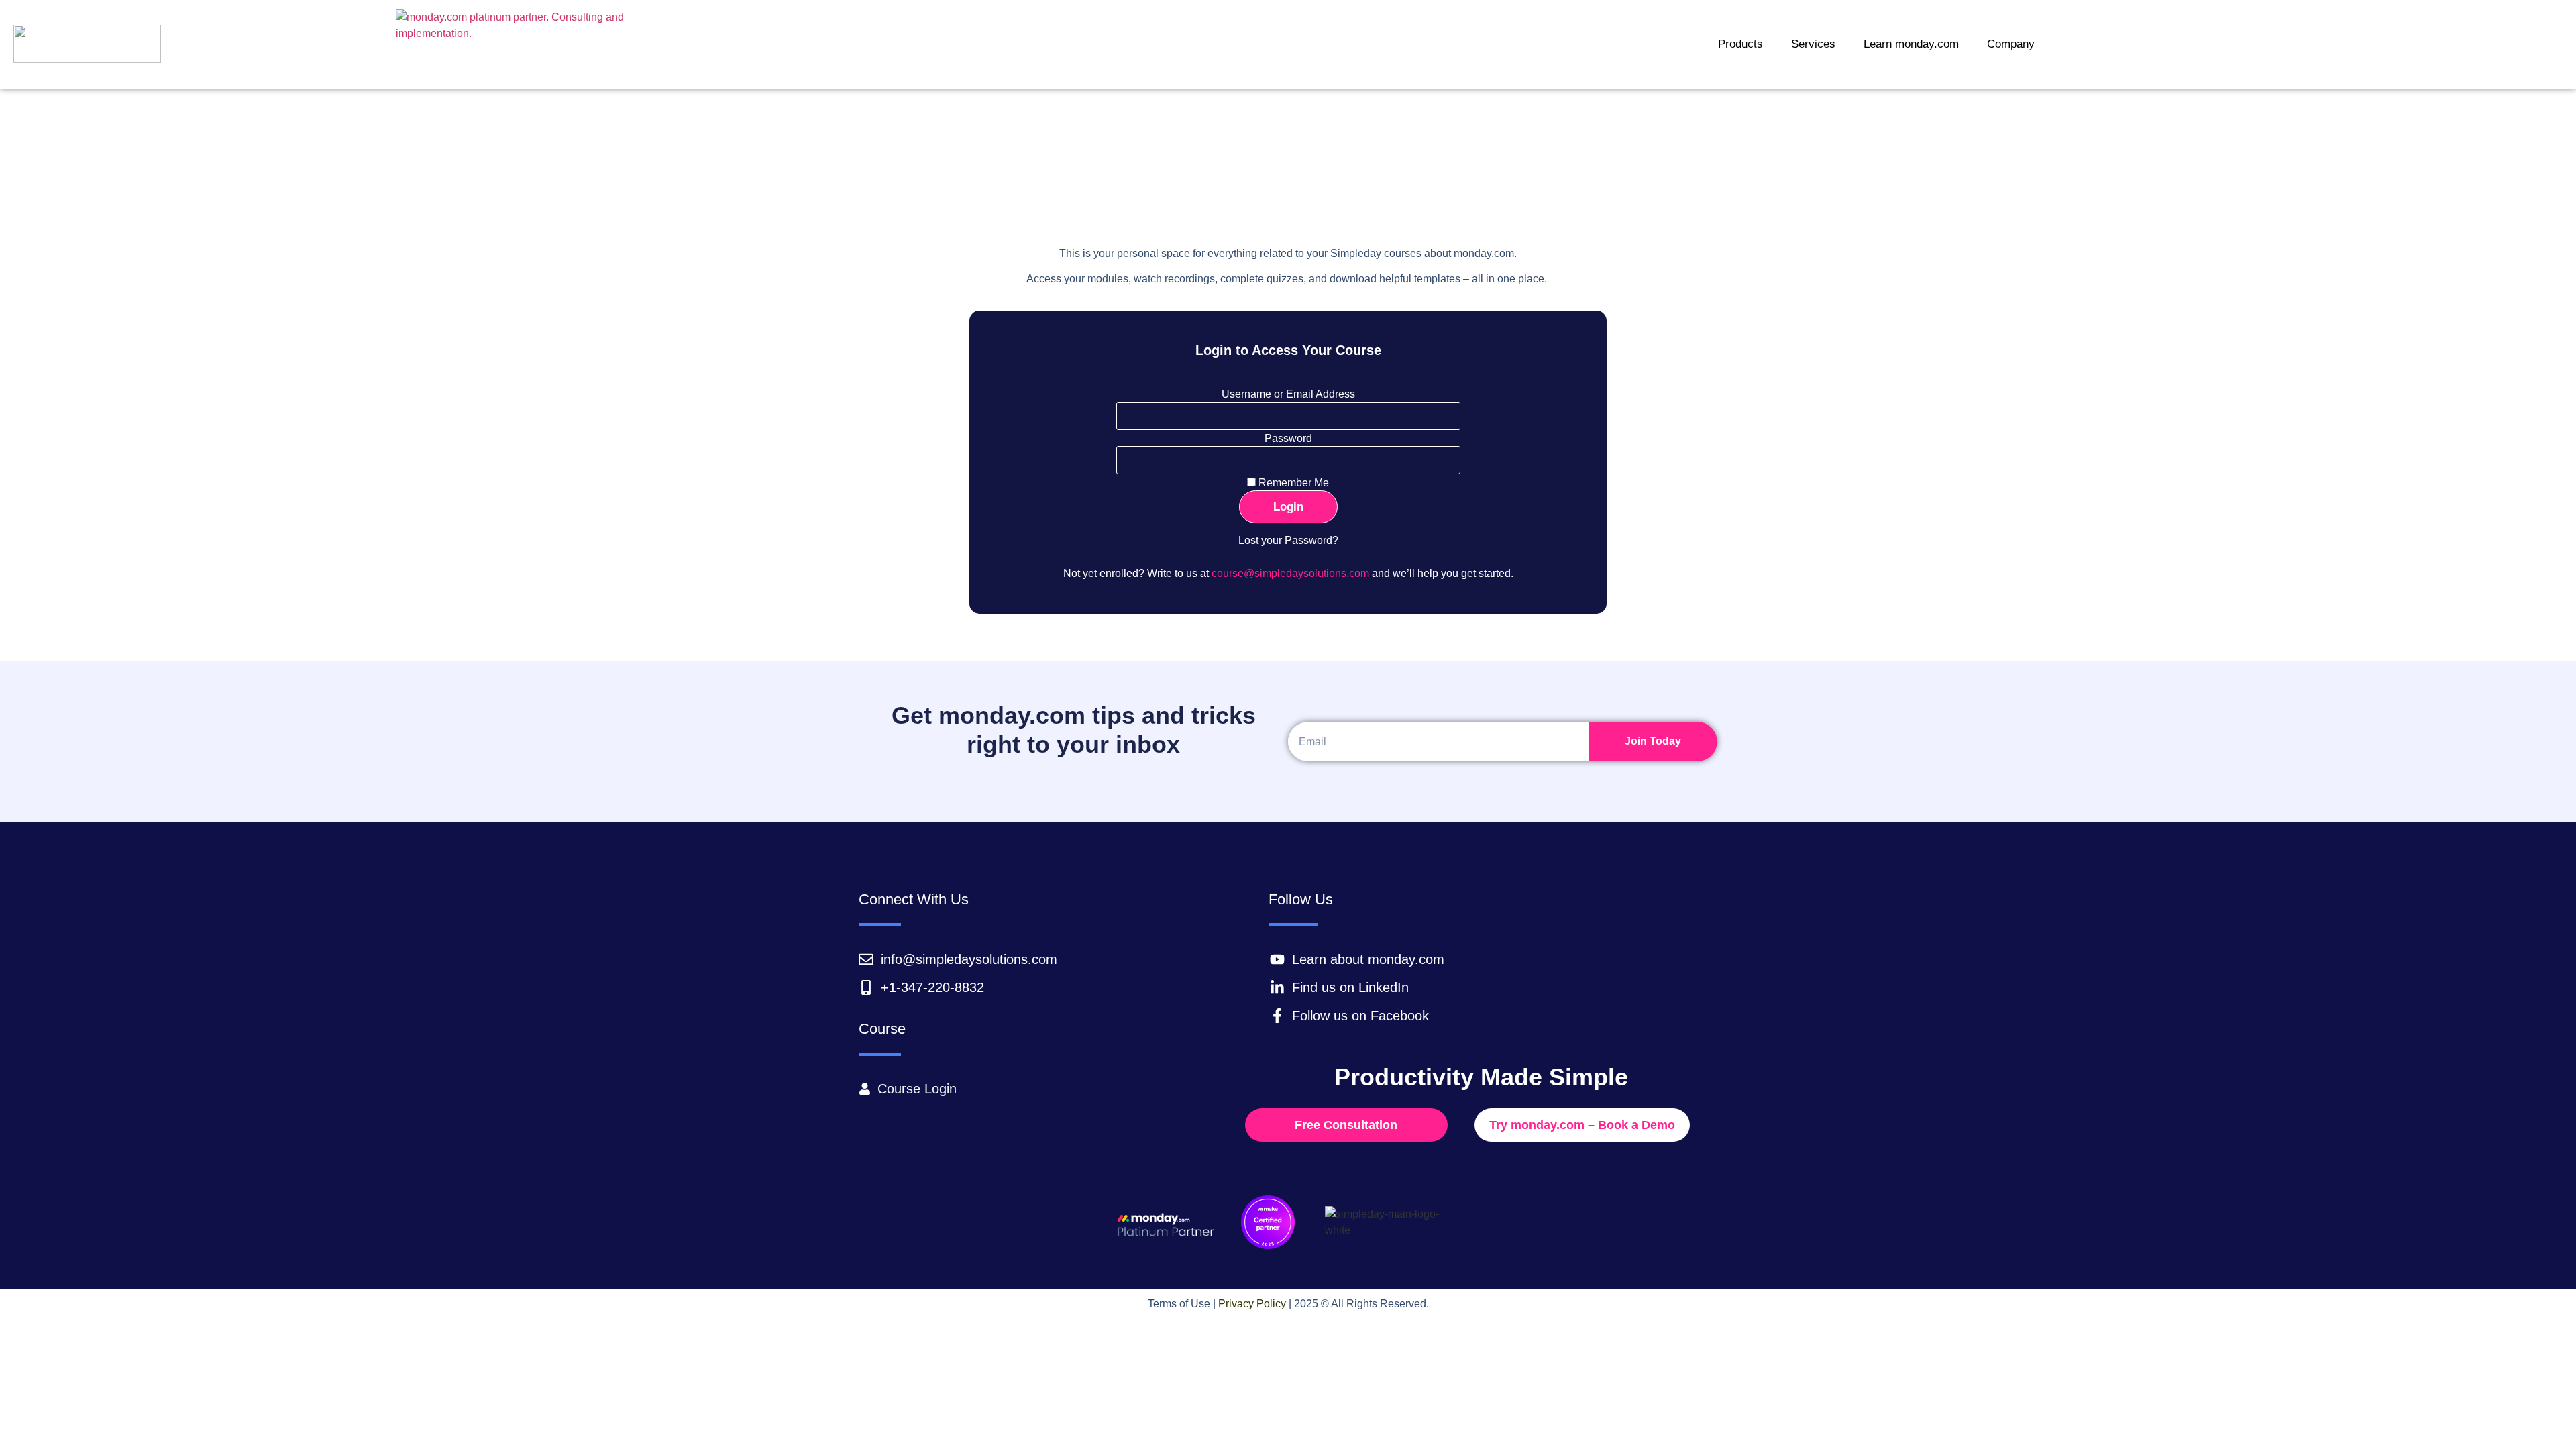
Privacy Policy (1252, 1304)
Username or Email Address (1288, 394)
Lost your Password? (1288, 540)
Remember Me (1292, 483)
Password (1288, 439)
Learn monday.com (1911, 44)
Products (1740, 44)
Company (2011, 44)
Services (1813, 44)
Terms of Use (1179, 1304)
